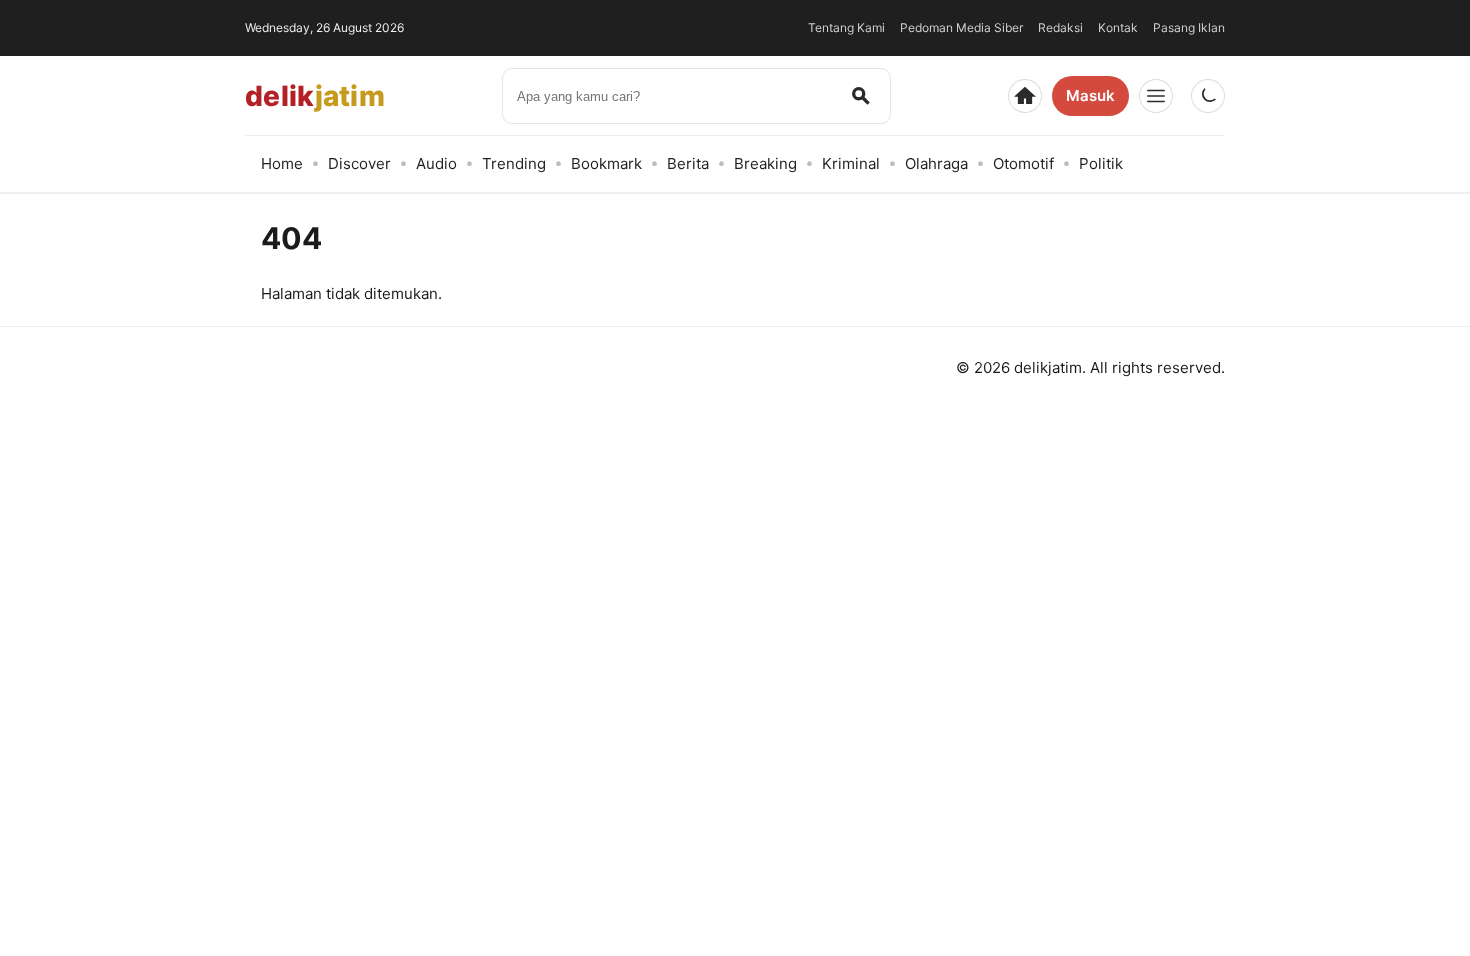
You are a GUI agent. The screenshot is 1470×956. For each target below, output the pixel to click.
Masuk (1090, 95)
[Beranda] (1025, 96)
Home (282, 163)
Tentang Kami (846, 27)
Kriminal (851, 163)
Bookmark (606, 163)
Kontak (1118, 27)
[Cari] (861, 96)
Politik (1101, 163)
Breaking (765, 163)
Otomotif (1023, 163)
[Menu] (1156, 96)
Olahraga (936, 163)
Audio (436, 163)
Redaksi (1060, 27)
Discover (359, 163)
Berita (688, 163)
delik (315, 96)
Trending (514, 163)
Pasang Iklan (1189, 27)
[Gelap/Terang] (1208, 96)
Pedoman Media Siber (961, 27)
